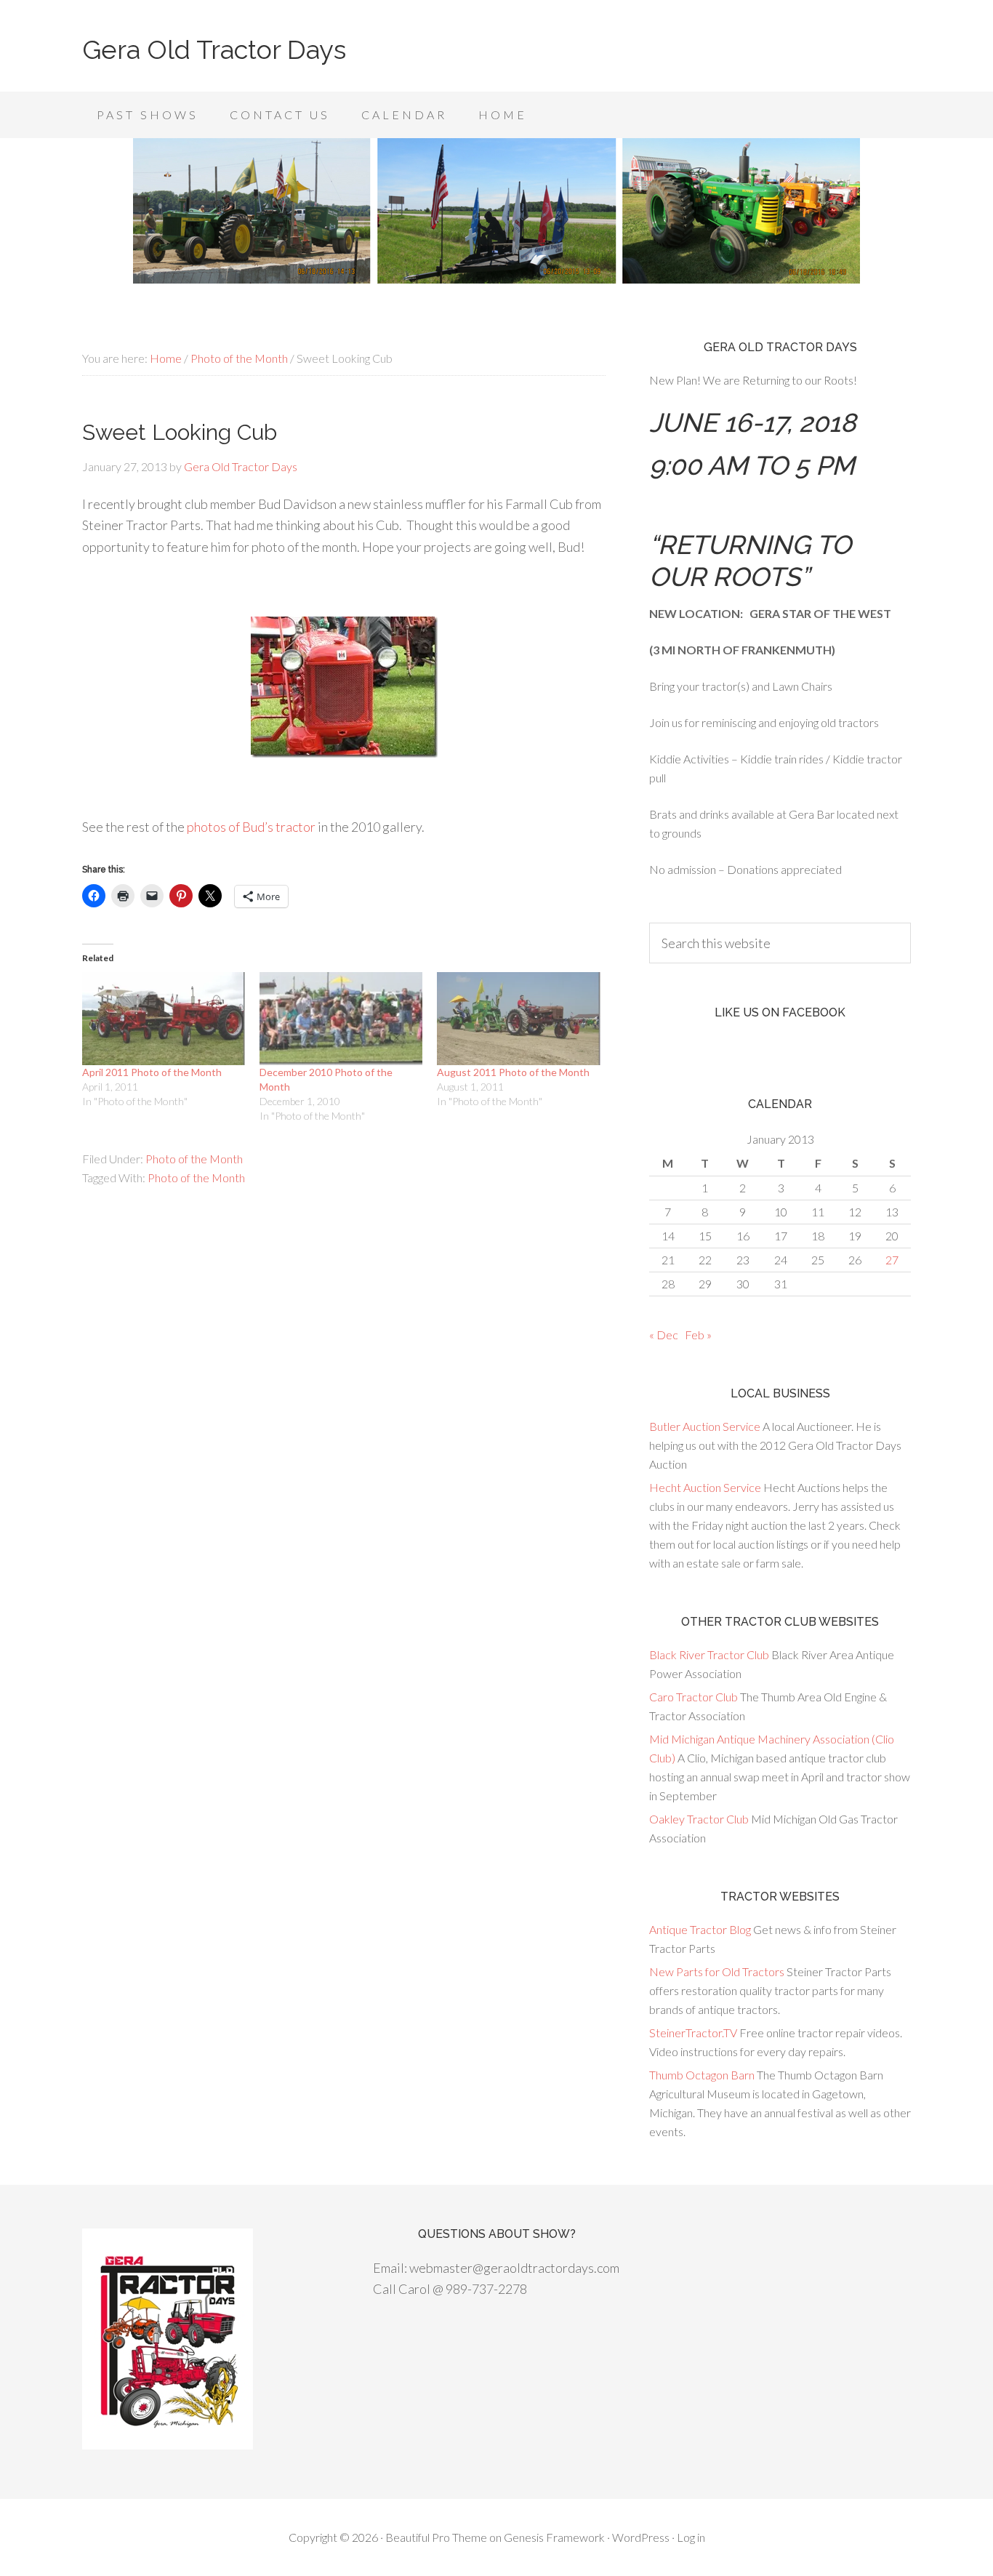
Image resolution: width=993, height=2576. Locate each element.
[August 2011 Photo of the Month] (518, 1019)
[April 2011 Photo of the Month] (164, 1019)
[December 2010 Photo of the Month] (341, 1019)
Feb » (698, 1335)
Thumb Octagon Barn (702, 2075)
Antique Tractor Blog (700, 1929)
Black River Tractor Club (709, 1654)
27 (892, 1260)
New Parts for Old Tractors (717, 1971)
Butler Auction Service (705, 1426)
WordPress (641, 2537)
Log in (691, 2537)
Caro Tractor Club (694, 1697)
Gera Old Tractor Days (214, 49)
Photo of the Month (194, 1159)
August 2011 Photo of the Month (513, 1072)
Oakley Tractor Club (699, 1819)
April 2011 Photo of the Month (152, 1072)
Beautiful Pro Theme (436, 2537)
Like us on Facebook (780, 1012)
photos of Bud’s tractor (251, 827)
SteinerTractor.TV (693, 2033)
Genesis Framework (554, 2537)
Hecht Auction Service (705, 1487)
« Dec (664, 1335)
